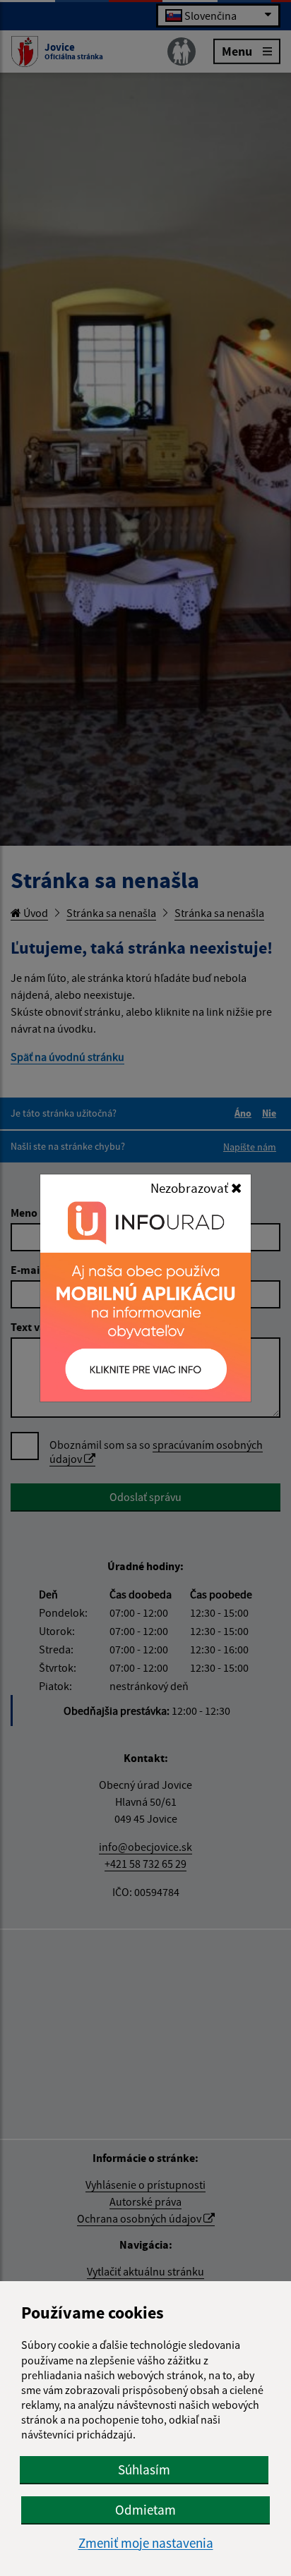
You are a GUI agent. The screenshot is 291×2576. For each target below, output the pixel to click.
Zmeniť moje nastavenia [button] (146, 2543)
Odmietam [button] (145, 2510)
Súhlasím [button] (144, 2469)
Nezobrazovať (191, 1188)
